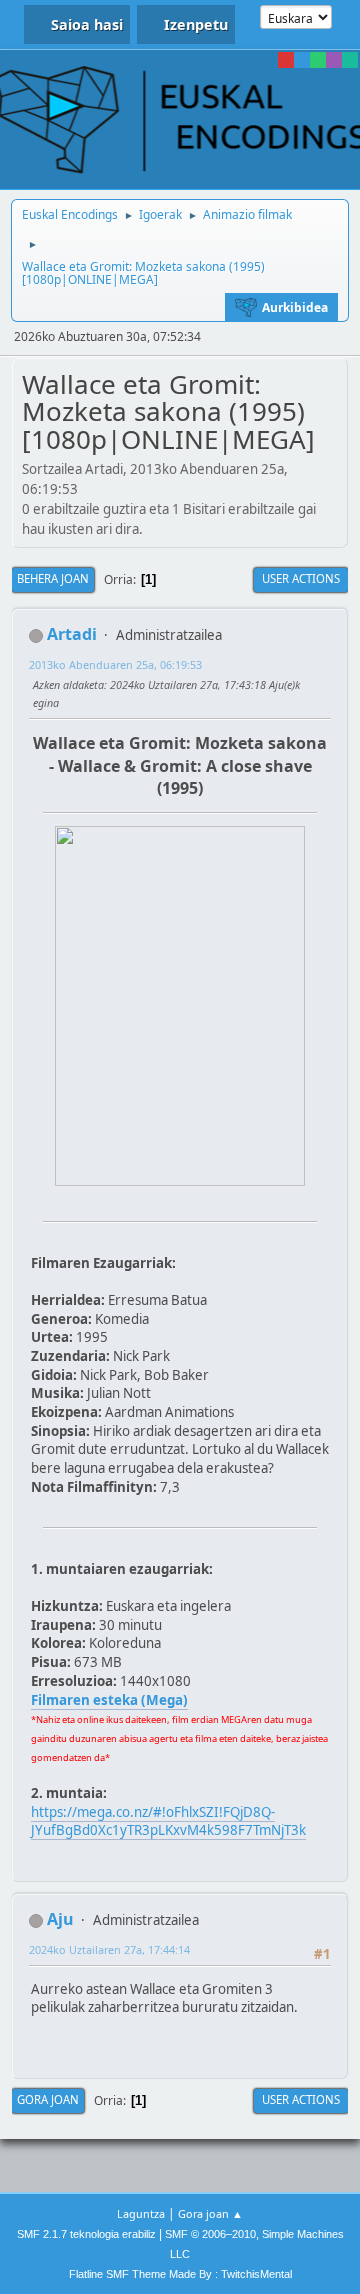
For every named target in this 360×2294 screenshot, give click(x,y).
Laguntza (141, 2213)
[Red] (286, 60)
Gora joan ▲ (210, 2213)
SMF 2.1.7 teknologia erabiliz (86, 2234)
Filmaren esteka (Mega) (109, 1700)
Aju (60, 1919)
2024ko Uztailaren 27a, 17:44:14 (109, 1949)
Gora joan (48, 2099)
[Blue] (302, 60)
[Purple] (334, 60)
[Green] (318, 60)
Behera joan (53, 578)
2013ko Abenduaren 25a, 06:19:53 (115, 664)
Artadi (72, 634)
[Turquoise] (350, 60)
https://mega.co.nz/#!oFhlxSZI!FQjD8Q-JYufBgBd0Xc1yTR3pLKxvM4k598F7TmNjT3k (168, 1821)
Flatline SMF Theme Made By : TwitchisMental (180, 2274)
